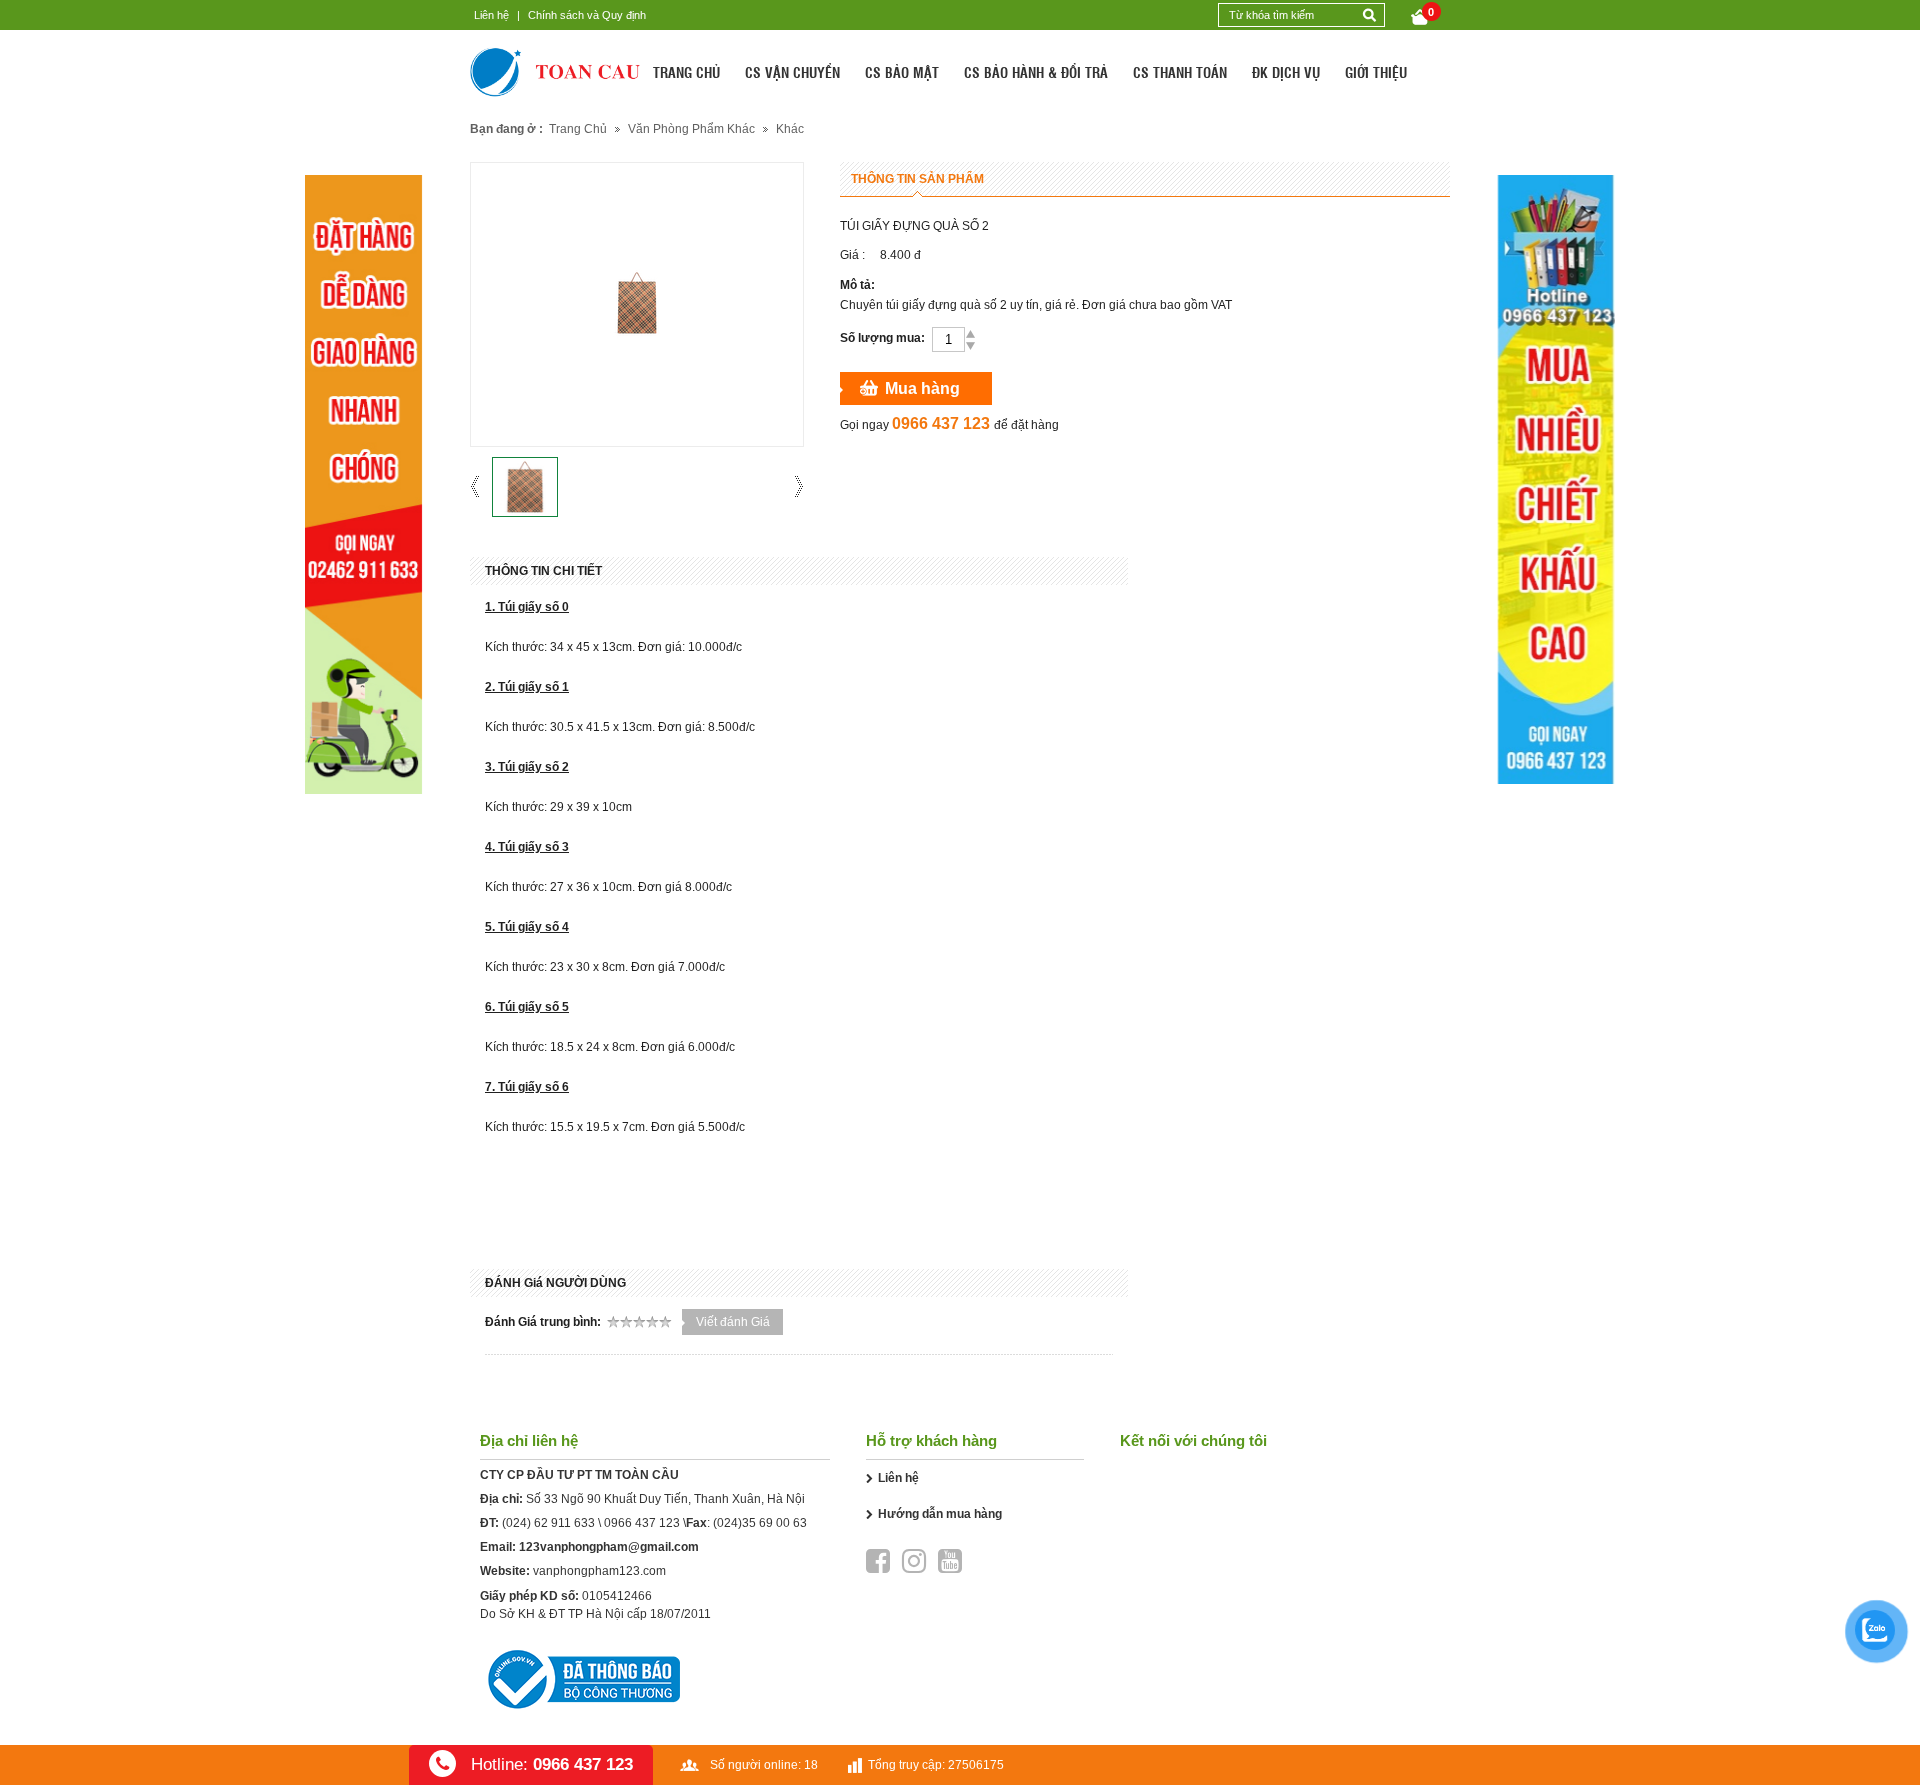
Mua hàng (922, 388)
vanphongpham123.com (599, 1571)
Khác (790, 129)
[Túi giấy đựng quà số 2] (525, 487)
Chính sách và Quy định (587, 15)
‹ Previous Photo (481, 486)
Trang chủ (578, 129)
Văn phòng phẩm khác (691, 129)
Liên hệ (491, 15)
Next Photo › (792, 486)
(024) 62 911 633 (548, 1523)
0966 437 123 (642, 1523)
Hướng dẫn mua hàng (940, 1514)
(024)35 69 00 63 (760, 1523)
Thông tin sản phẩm (917, 179)
